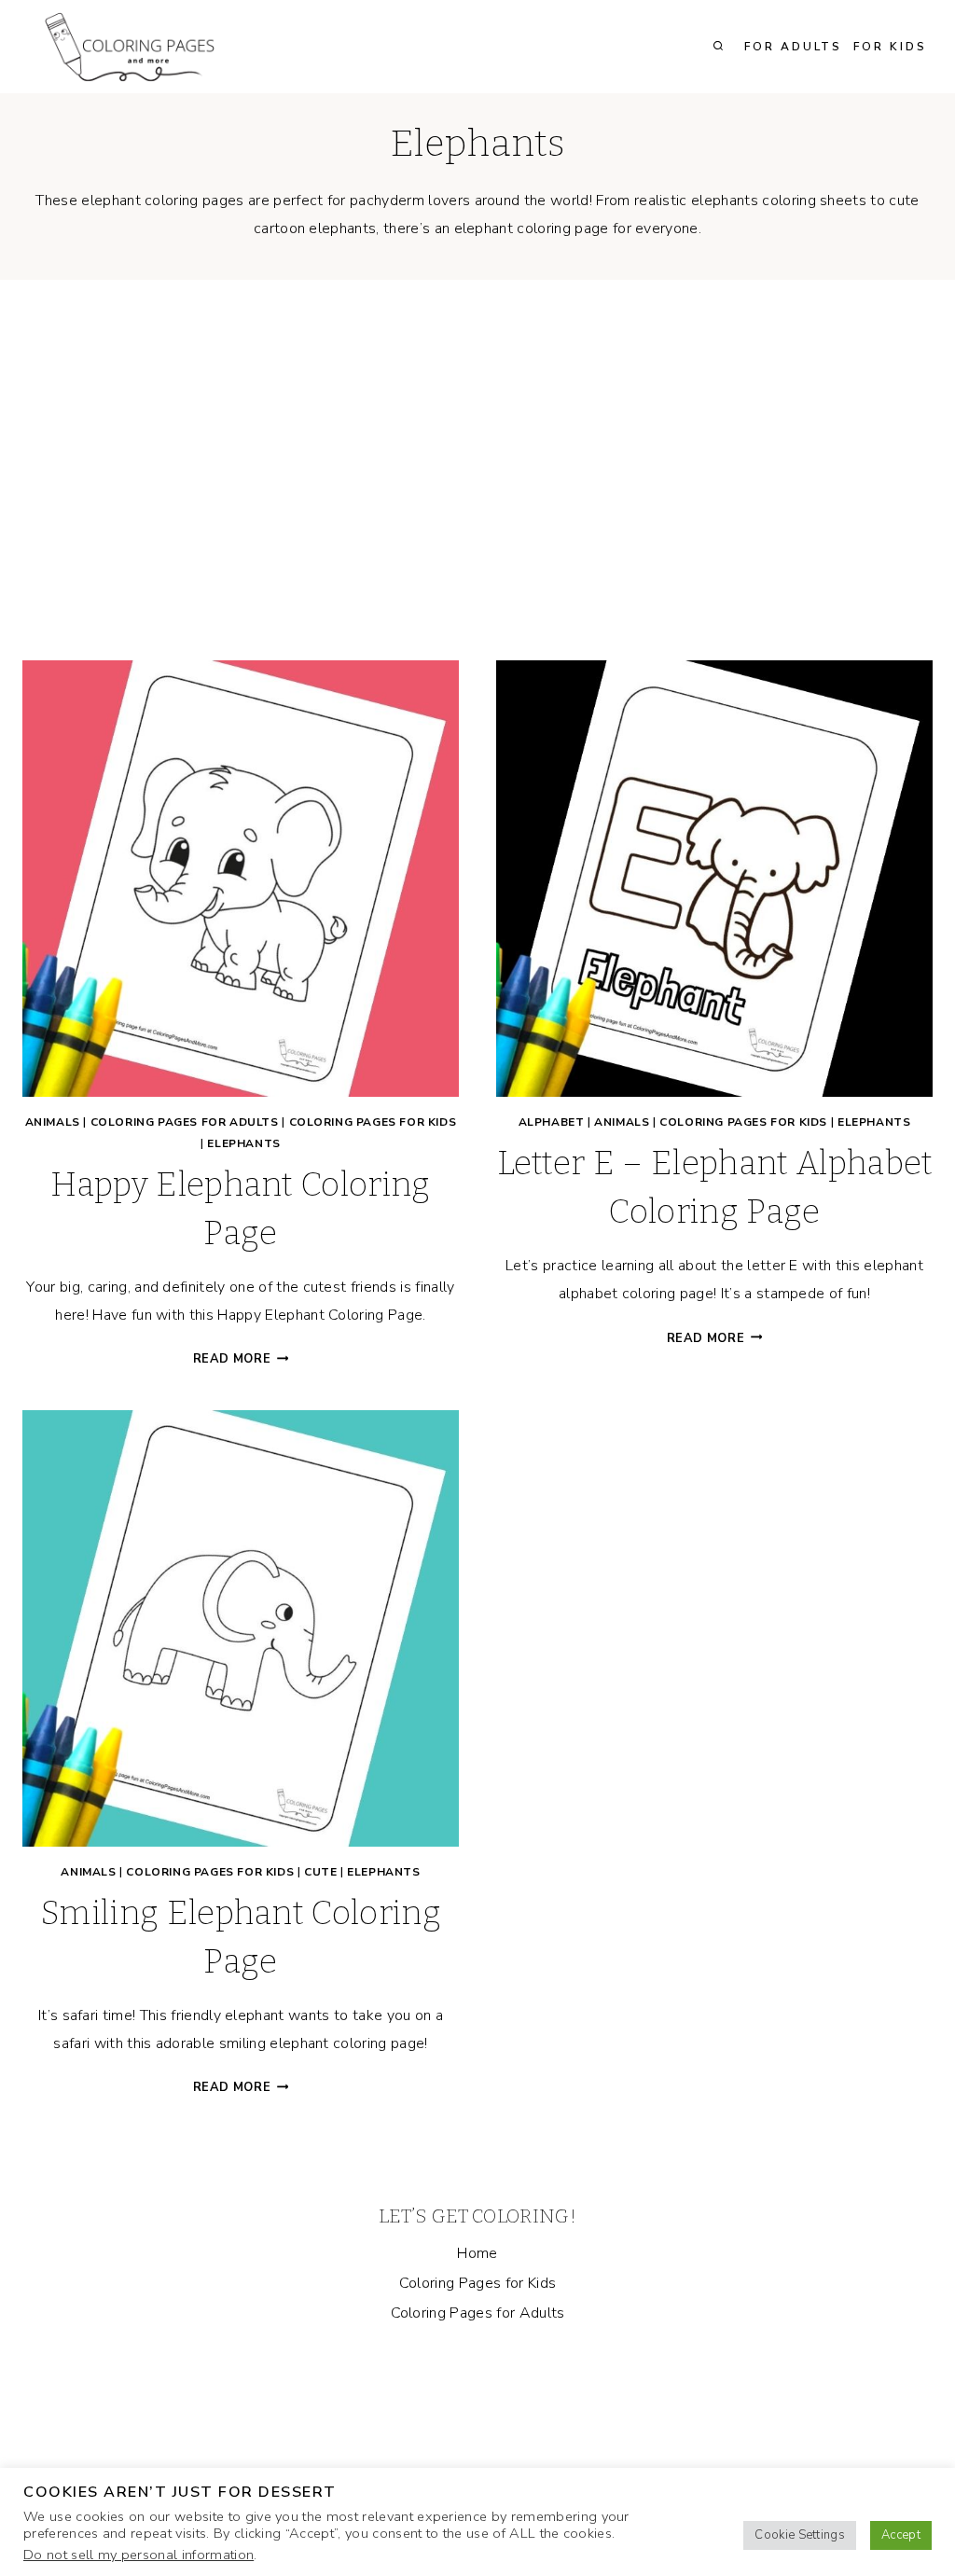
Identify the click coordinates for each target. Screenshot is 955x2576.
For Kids (890, 47)
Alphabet (552, 1122)
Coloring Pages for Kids (373, 1122)
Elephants (243, 1143)
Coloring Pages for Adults (185, 1122)
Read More (241, 1359)
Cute (320, 1872)
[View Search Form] (718, 47)
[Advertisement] (477, 485)
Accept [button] (901, 2535)
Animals (53, 1122)
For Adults (793, 47)
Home (477, 2253)
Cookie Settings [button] (800, 2535)
